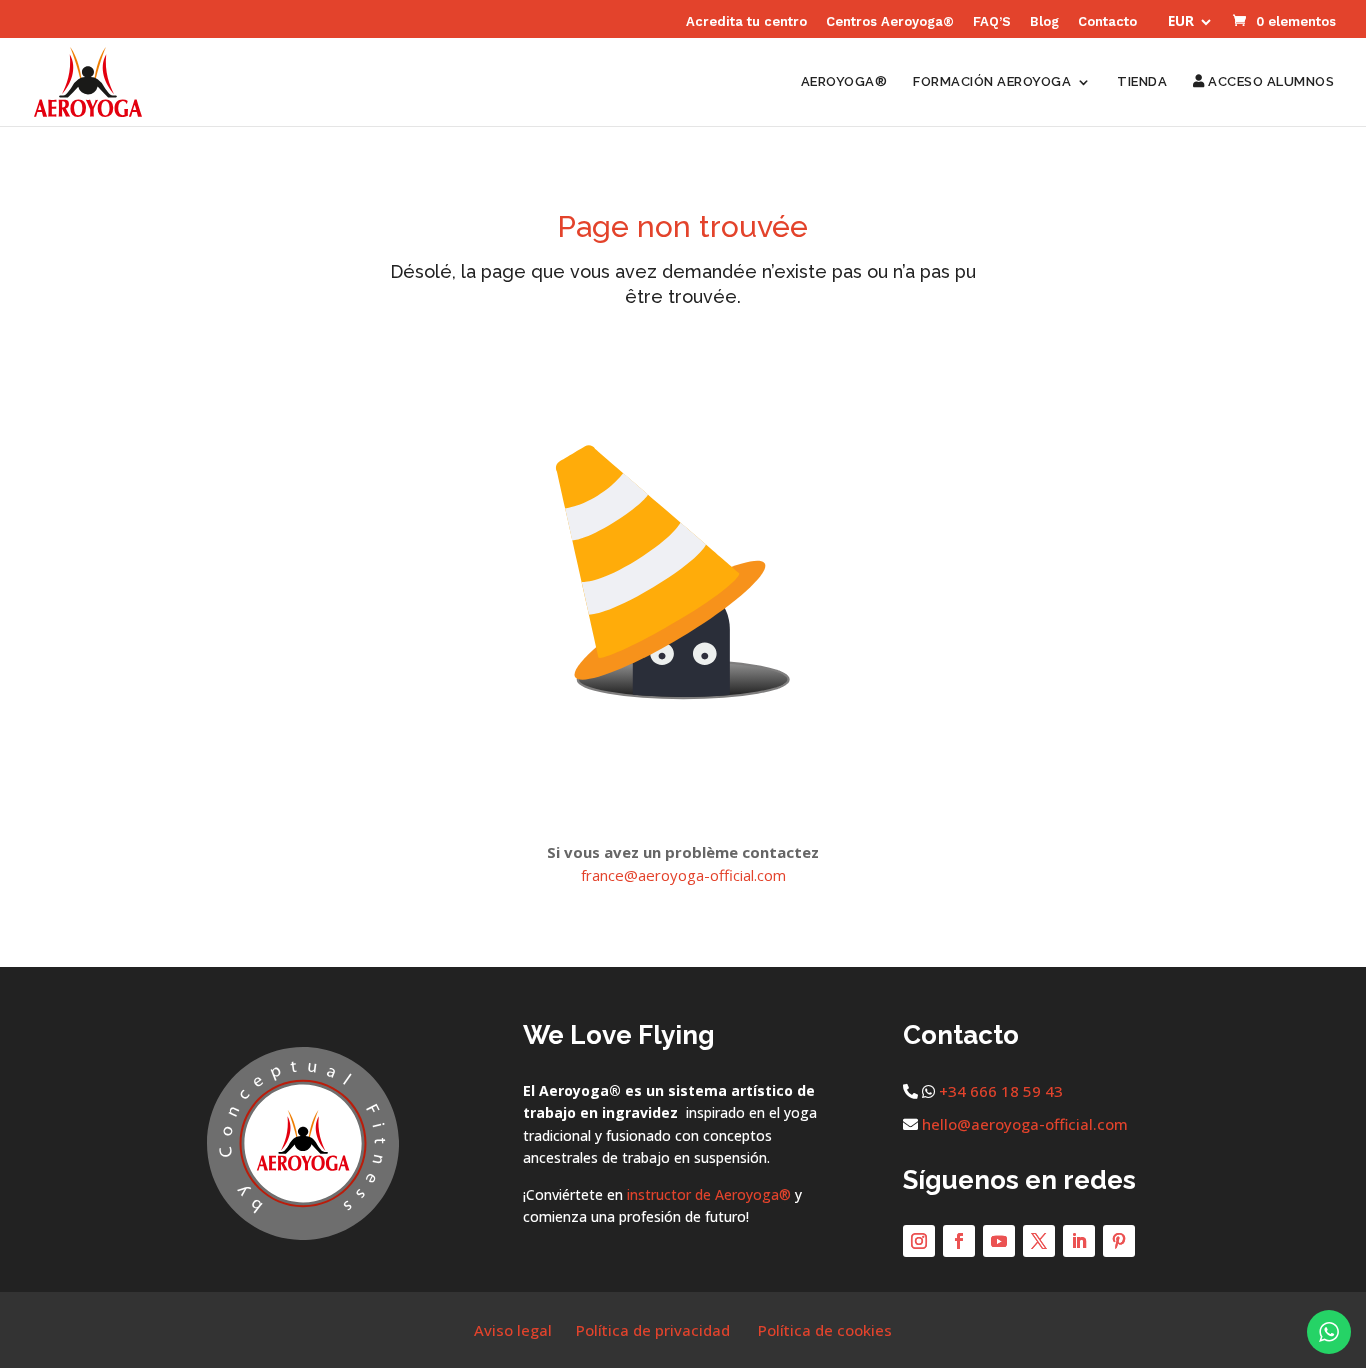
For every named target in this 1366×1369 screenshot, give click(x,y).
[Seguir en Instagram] (919, 1241)
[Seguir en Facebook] (959, 1241)
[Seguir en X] (1039, 1241)
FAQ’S (992, 22)
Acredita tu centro (746, 22)
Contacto (1107, 22)
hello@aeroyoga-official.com (1025, 1124)
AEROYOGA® (844, 82)
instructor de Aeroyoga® (709, 1194)
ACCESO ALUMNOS (1269, 82)
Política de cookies (825, 1330)
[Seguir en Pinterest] (1119, 1241)
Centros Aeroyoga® (890, 22)
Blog (1044, 22)
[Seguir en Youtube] (999, 1241)
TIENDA (1142, 82)
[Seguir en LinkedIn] (1079, 1241)
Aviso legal (513, 1330)
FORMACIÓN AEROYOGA (992, 82)
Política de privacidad (653, 1330)
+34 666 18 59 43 (1001, 1091)
